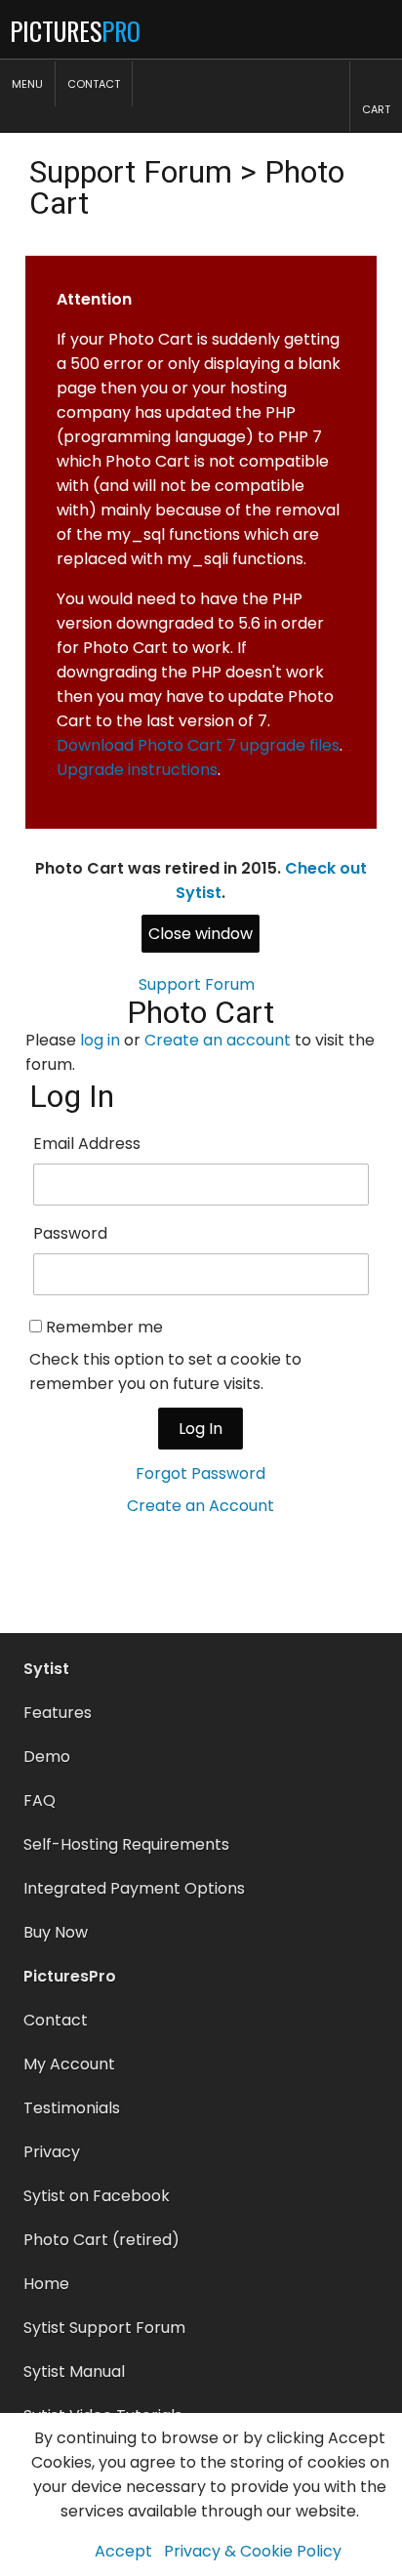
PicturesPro (70, 1976)
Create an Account (201, 1506)
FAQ (40, 1800)
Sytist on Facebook (97, 2196)
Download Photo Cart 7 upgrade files (198, 745)
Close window (201, 934)
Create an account (218, 1040)
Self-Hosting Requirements (126, 1844)
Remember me (104, 1327)
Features (58, 1713)
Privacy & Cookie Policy (253, 2551)
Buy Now (56, 1932)
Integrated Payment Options (134, 1888)
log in (100, 1040)
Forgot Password (201, 1473)
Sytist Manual (74, 2372)
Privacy (52, 2152)
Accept (123, 2551)
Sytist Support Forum (104, 2328)
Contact (56, 2020)
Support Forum (131, 172)
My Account (69, 2064)
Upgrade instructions (137, 770)
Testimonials (72, 2108)
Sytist (46, 1669)
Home (46, 2284)
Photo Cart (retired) (101, 2240)
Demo (47, 1757)
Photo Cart (201, 1012)
